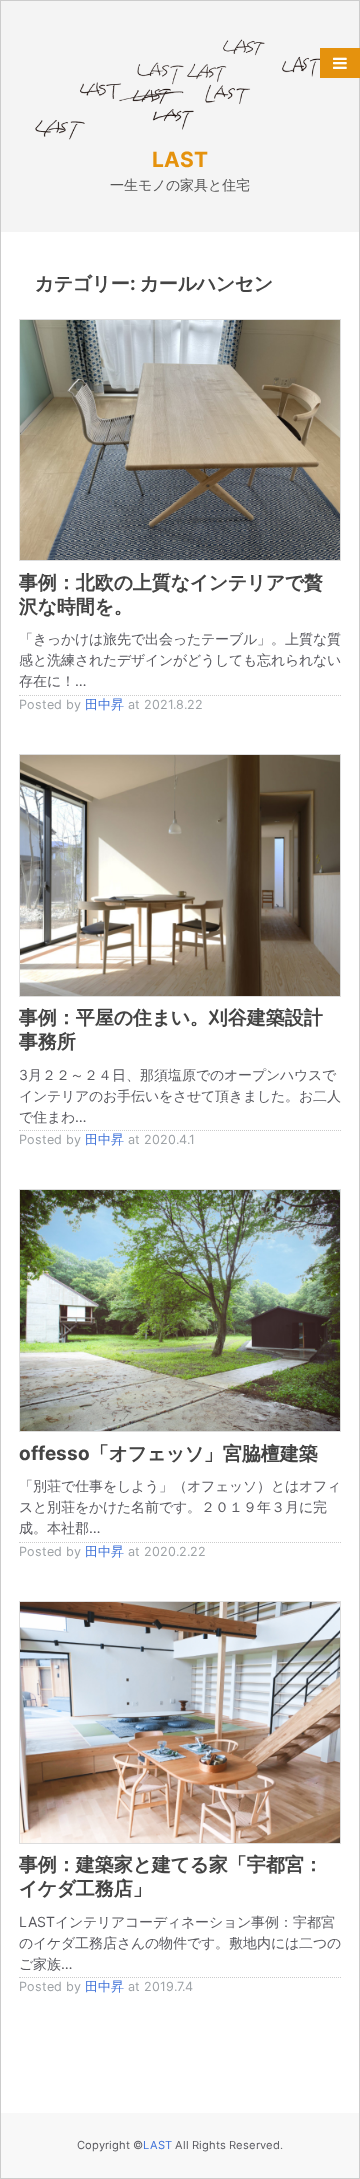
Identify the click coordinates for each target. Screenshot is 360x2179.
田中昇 (104, 704)
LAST (180, 159)
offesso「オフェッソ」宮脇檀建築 (168, 1453)
